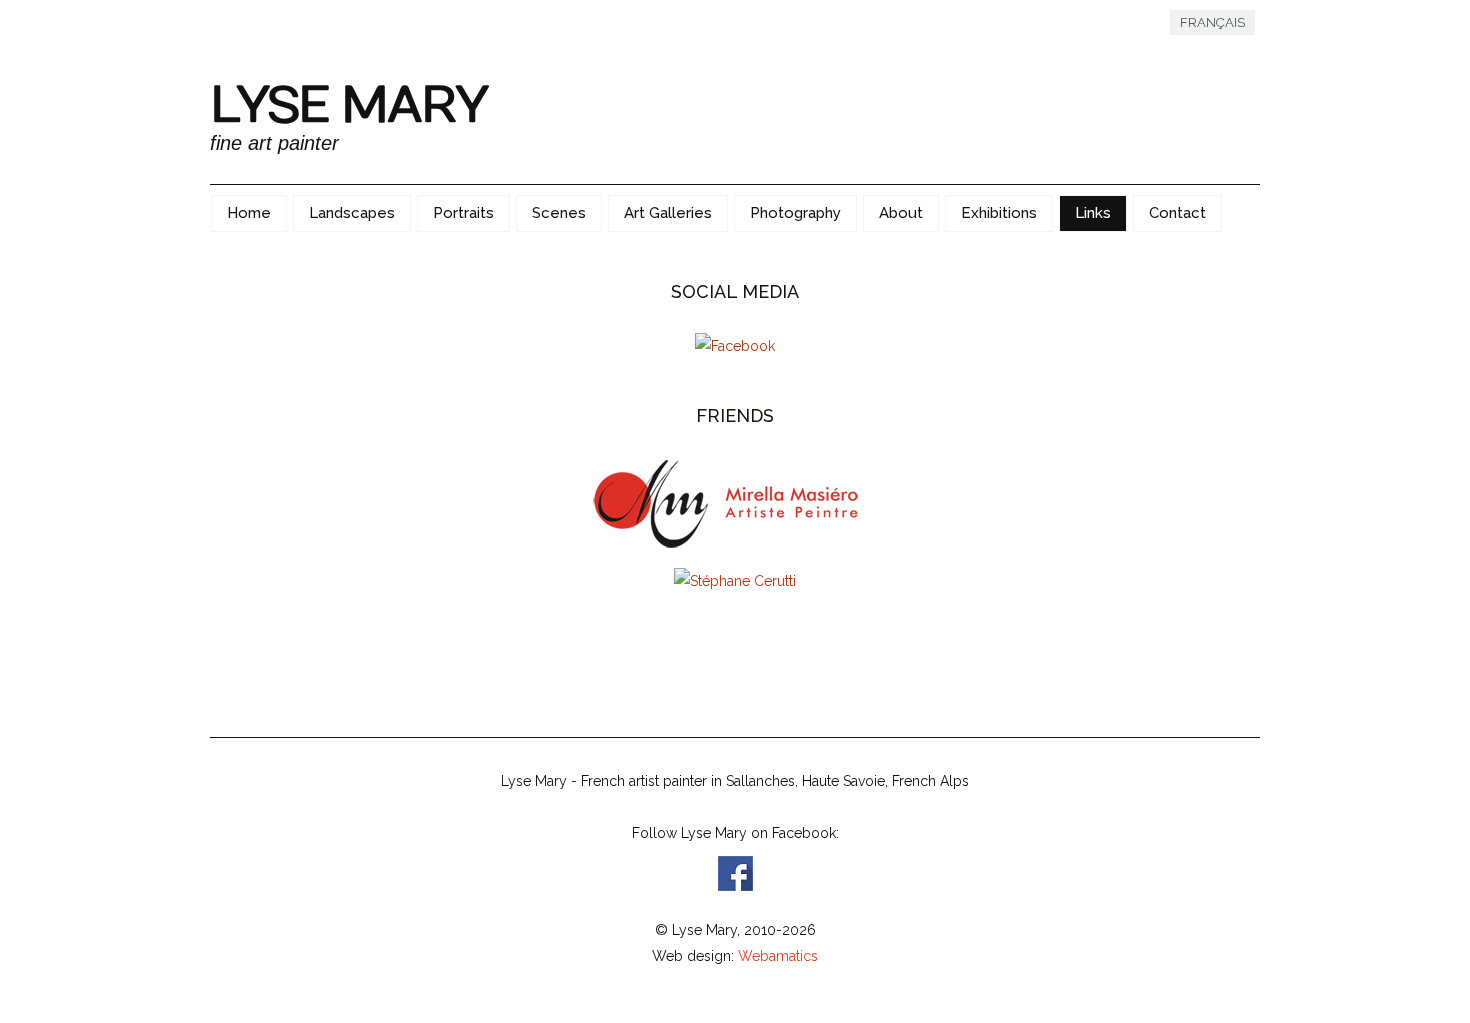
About (901, 213)
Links (1093, 213)
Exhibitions (999, 213)
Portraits (463, 213)
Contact (1177, 213)
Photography (795, 213)
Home (249, 213)
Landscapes (352, 213)
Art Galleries (668, 213)
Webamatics (778, 956)
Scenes (559, 213)
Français (1212, 22)
